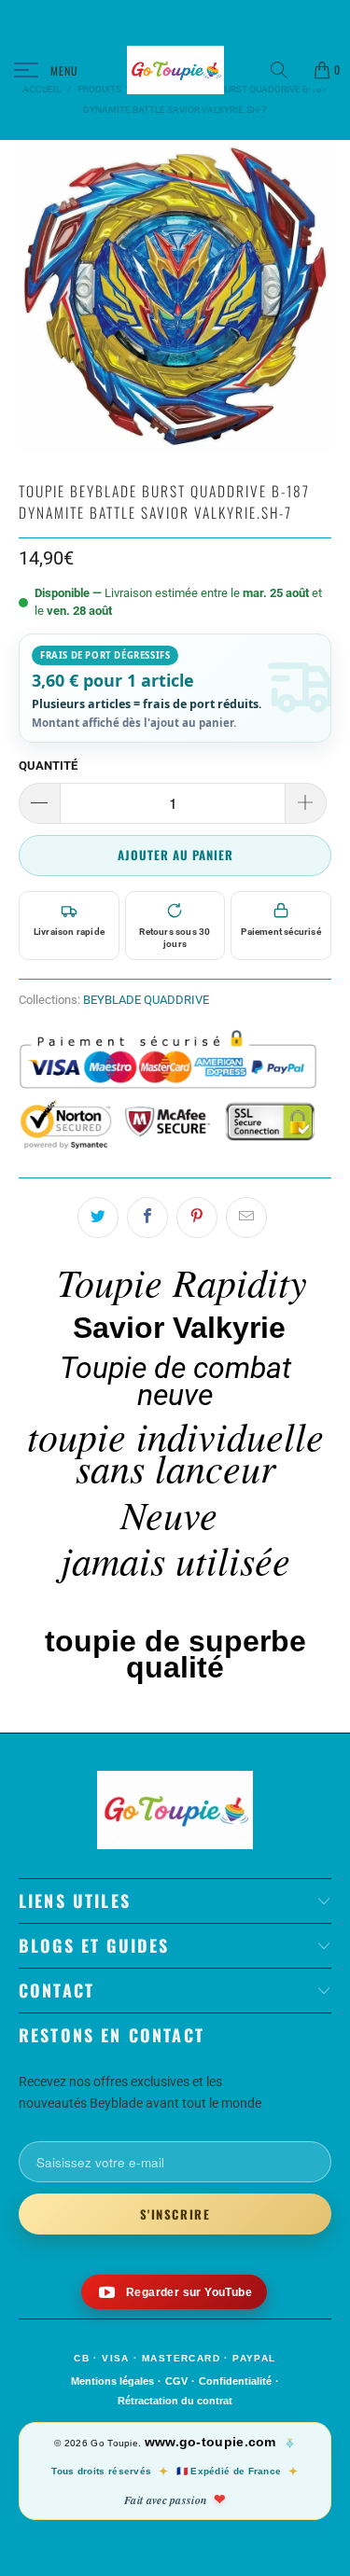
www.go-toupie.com (210, 2442)
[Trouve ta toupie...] (286, 70)
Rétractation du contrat (175, 2401)
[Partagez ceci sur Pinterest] (197, 1218)
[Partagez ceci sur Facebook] (147, 1218)
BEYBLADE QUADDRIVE (146, 1000)
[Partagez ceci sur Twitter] (98, 1218)
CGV (176, 2381)
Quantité (48, 766)
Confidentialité (235, 2381)
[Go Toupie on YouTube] (174, 2292)
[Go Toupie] (175, 70)
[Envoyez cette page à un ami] (246, 1218)
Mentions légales (112, 2381)
